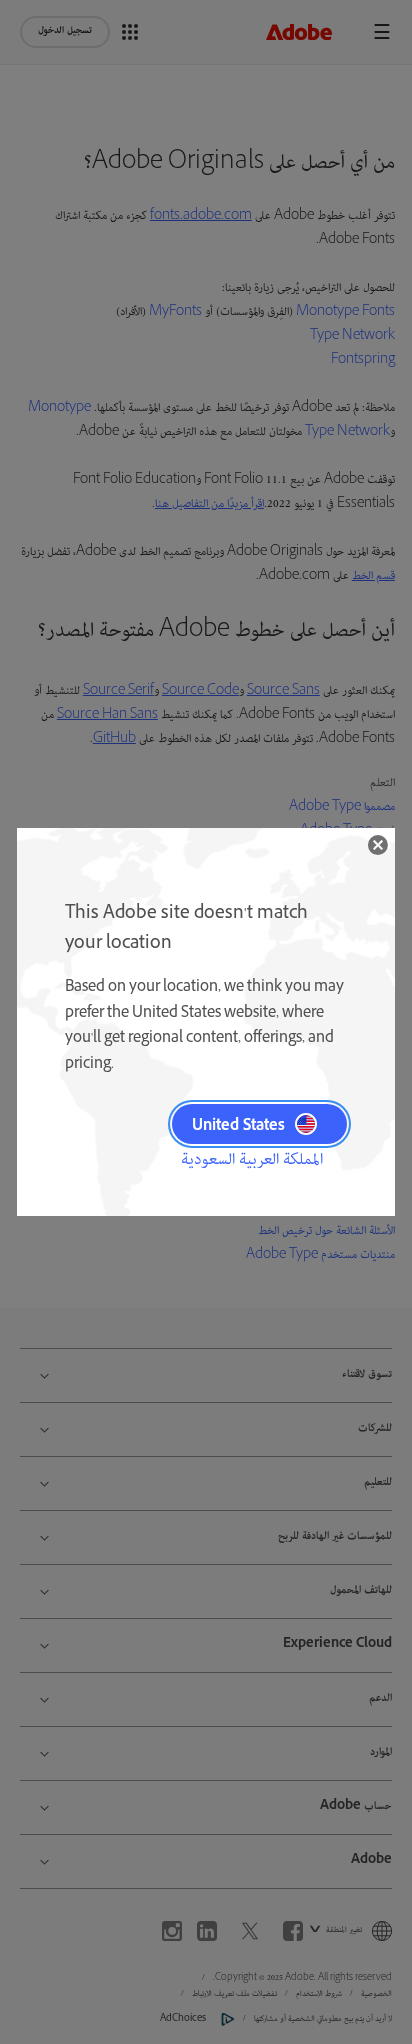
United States (238, 1124)
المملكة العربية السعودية (252, 1160)
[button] (378, 845)
